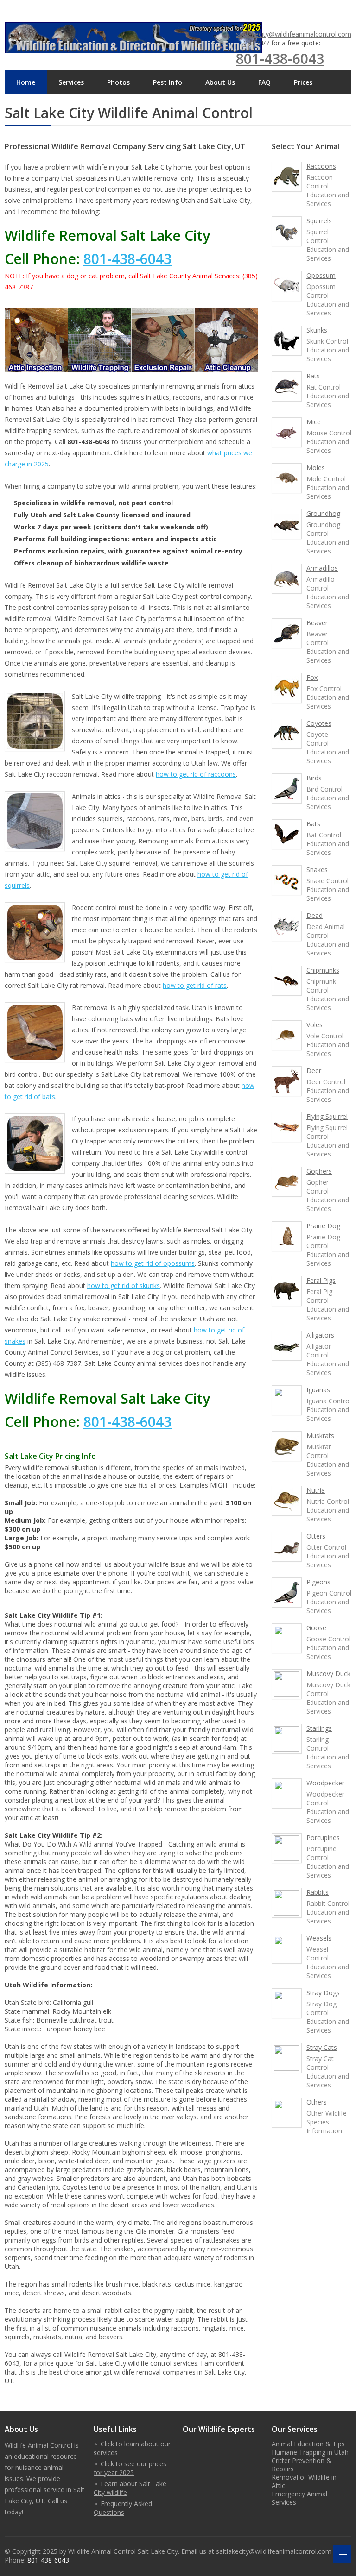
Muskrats (320, 1436)
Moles (316, 468)
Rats (313, 376)
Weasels (319, 1938)
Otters (316, 1536)
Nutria (316, 1490)
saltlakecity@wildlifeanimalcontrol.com (294, 34)
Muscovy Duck (328, 1674)
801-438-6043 (280, 59)
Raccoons (321, 166)
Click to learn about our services (132, 2448)
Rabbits (318, 1892)
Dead (315, 915)
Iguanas (318, 1390)
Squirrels (319, 221)
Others (317, 2102)
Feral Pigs (321, 1280)
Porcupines (323, 1838)
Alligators (320, 1335)
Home (26, 82)
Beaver (317, 623)
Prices (303, 82)
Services (71, 82)
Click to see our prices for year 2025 (130, 2468)
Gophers (319, 1171)
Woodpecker (325, 1783)
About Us (220, 82)
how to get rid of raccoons (196, 774)
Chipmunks (323, 970)
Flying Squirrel (327, 1116)
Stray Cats (322, 2047)
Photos (118, 82)
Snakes (317, 870)
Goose (316, 1628)
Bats (313, 824)
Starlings (319, 1728)
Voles (315, 1025)
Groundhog (323, 513)
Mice (314, 422)
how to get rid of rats (195, 985)
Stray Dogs (323, 1993)
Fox (312, 677)
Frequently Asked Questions (123, 2508)
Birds (314, 778)
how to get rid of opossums (153, 1263)
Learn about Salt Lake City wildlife (130, 2488)
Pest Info (168, 82)
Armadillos (322, 568)
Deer (314, 1071)
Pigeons (318, 1582)
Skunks (317, 330)
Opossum (321, 275)
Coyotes (319, 723)
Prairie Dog (323, 1226)
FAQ (264, 82)
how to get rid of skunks (124, 1285)
